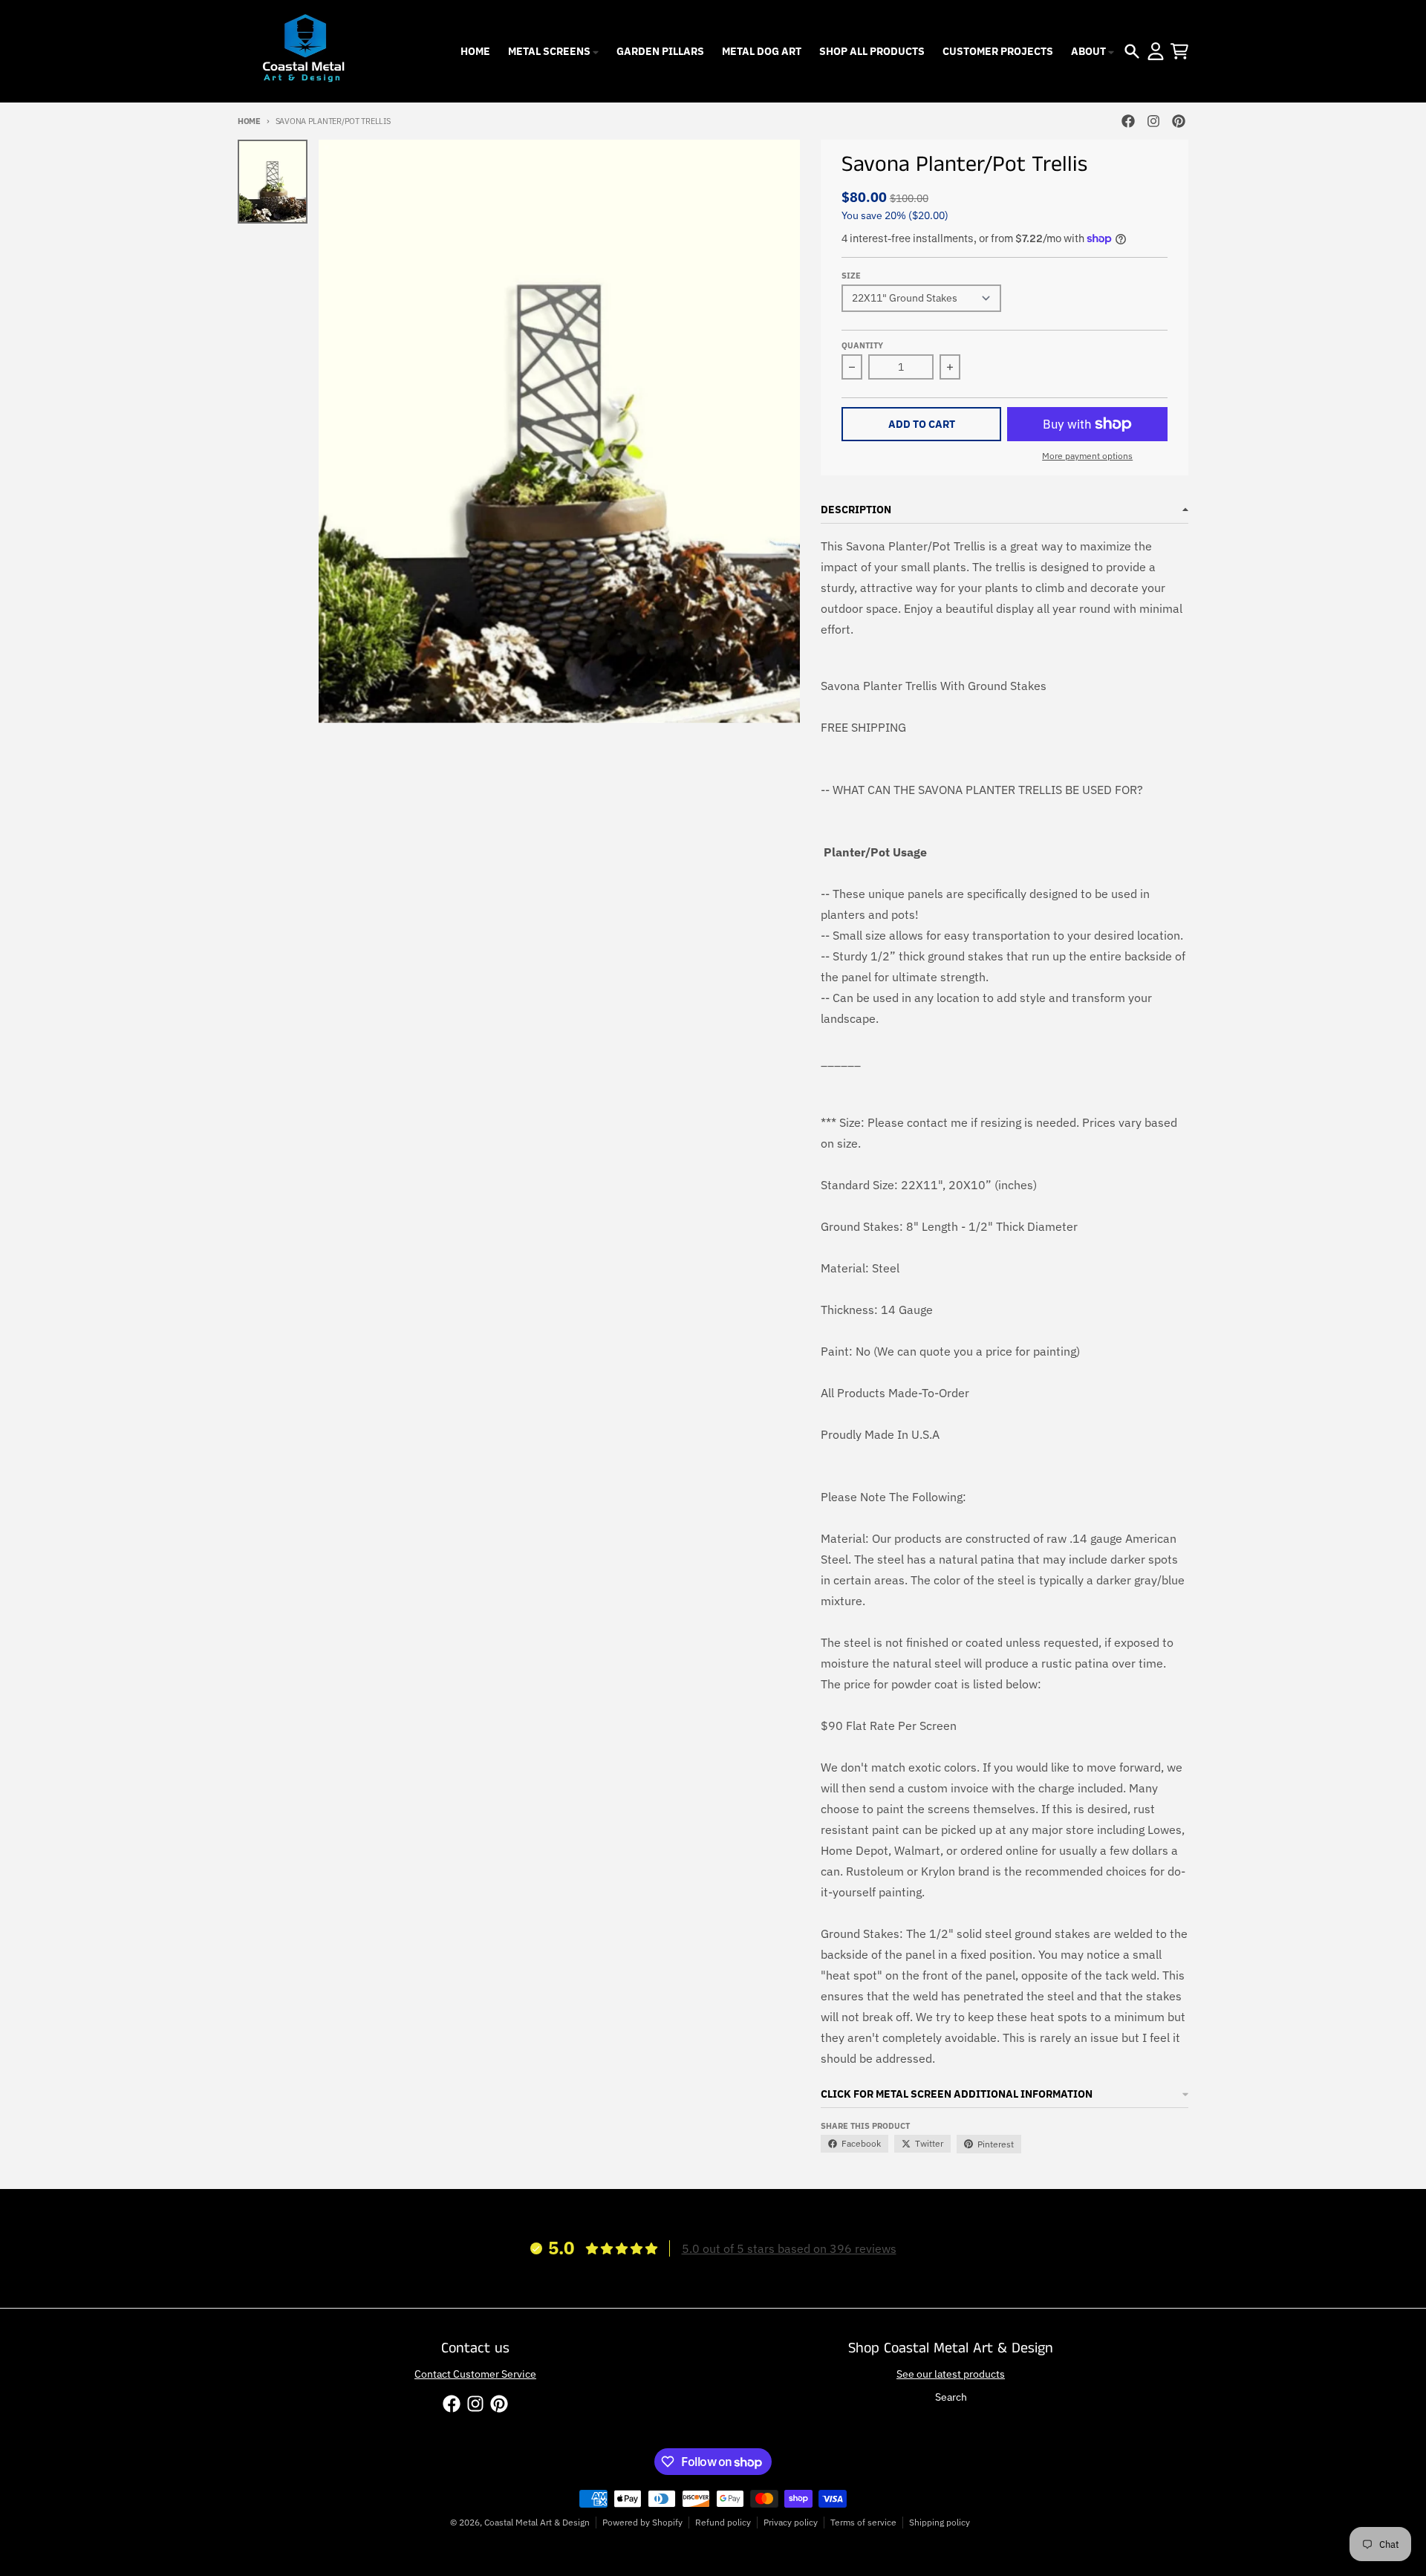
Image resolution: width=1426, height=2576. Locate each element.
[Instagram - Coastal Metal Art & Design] (1153, 121)
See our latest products (951, 2374)
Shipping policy (940, 2522)
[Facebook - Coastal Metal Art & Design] (1128, 121)
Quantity (862, 345)
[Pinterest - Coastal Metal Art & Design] (1179, 121)
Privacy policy (791, 2522)
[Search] (1132, 51)
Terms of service (863, 2522)
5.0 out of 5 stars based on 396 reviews (789, 2248)
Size (851, 276)
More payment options (1087, 456)
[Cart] (1179, 51)
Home (249, 121)
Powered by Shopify (642, 2522)
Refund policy (723, 2522)
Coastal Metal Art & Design (537, 2522)
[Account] (1156, 51)
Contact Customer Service (475, 2374)
